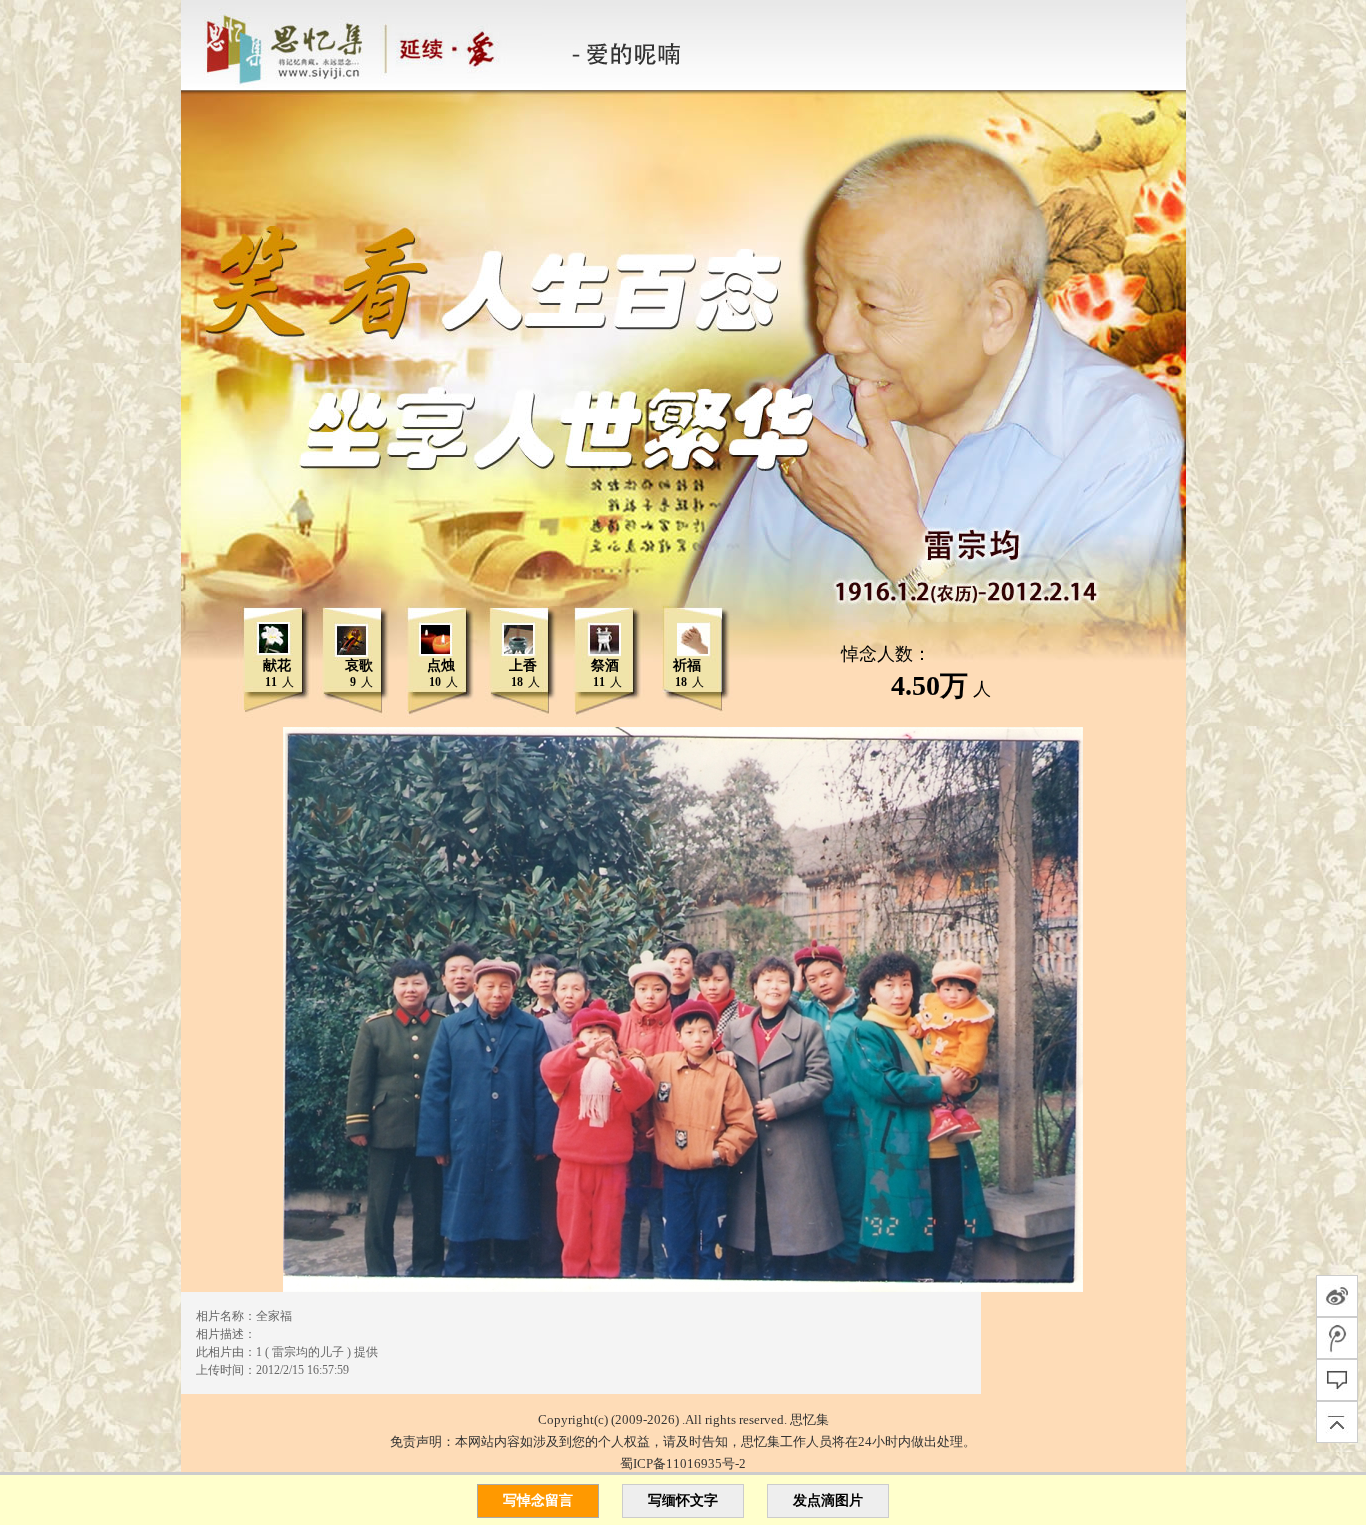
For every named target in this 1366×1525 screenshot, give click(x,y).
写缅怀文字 (683, 1500)
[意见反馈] (1337, 1380)
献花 (277, 665)
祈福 (687, 665)
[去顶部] (1337, 1422)
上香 (523, 665)
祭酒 (605, 665)
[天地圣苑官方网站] (182, 45)
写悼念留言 (538, 1500)
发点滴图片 (828, 1500)
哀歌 (359, 665)
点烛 (441, 665)
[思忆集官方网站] (364, 45)
